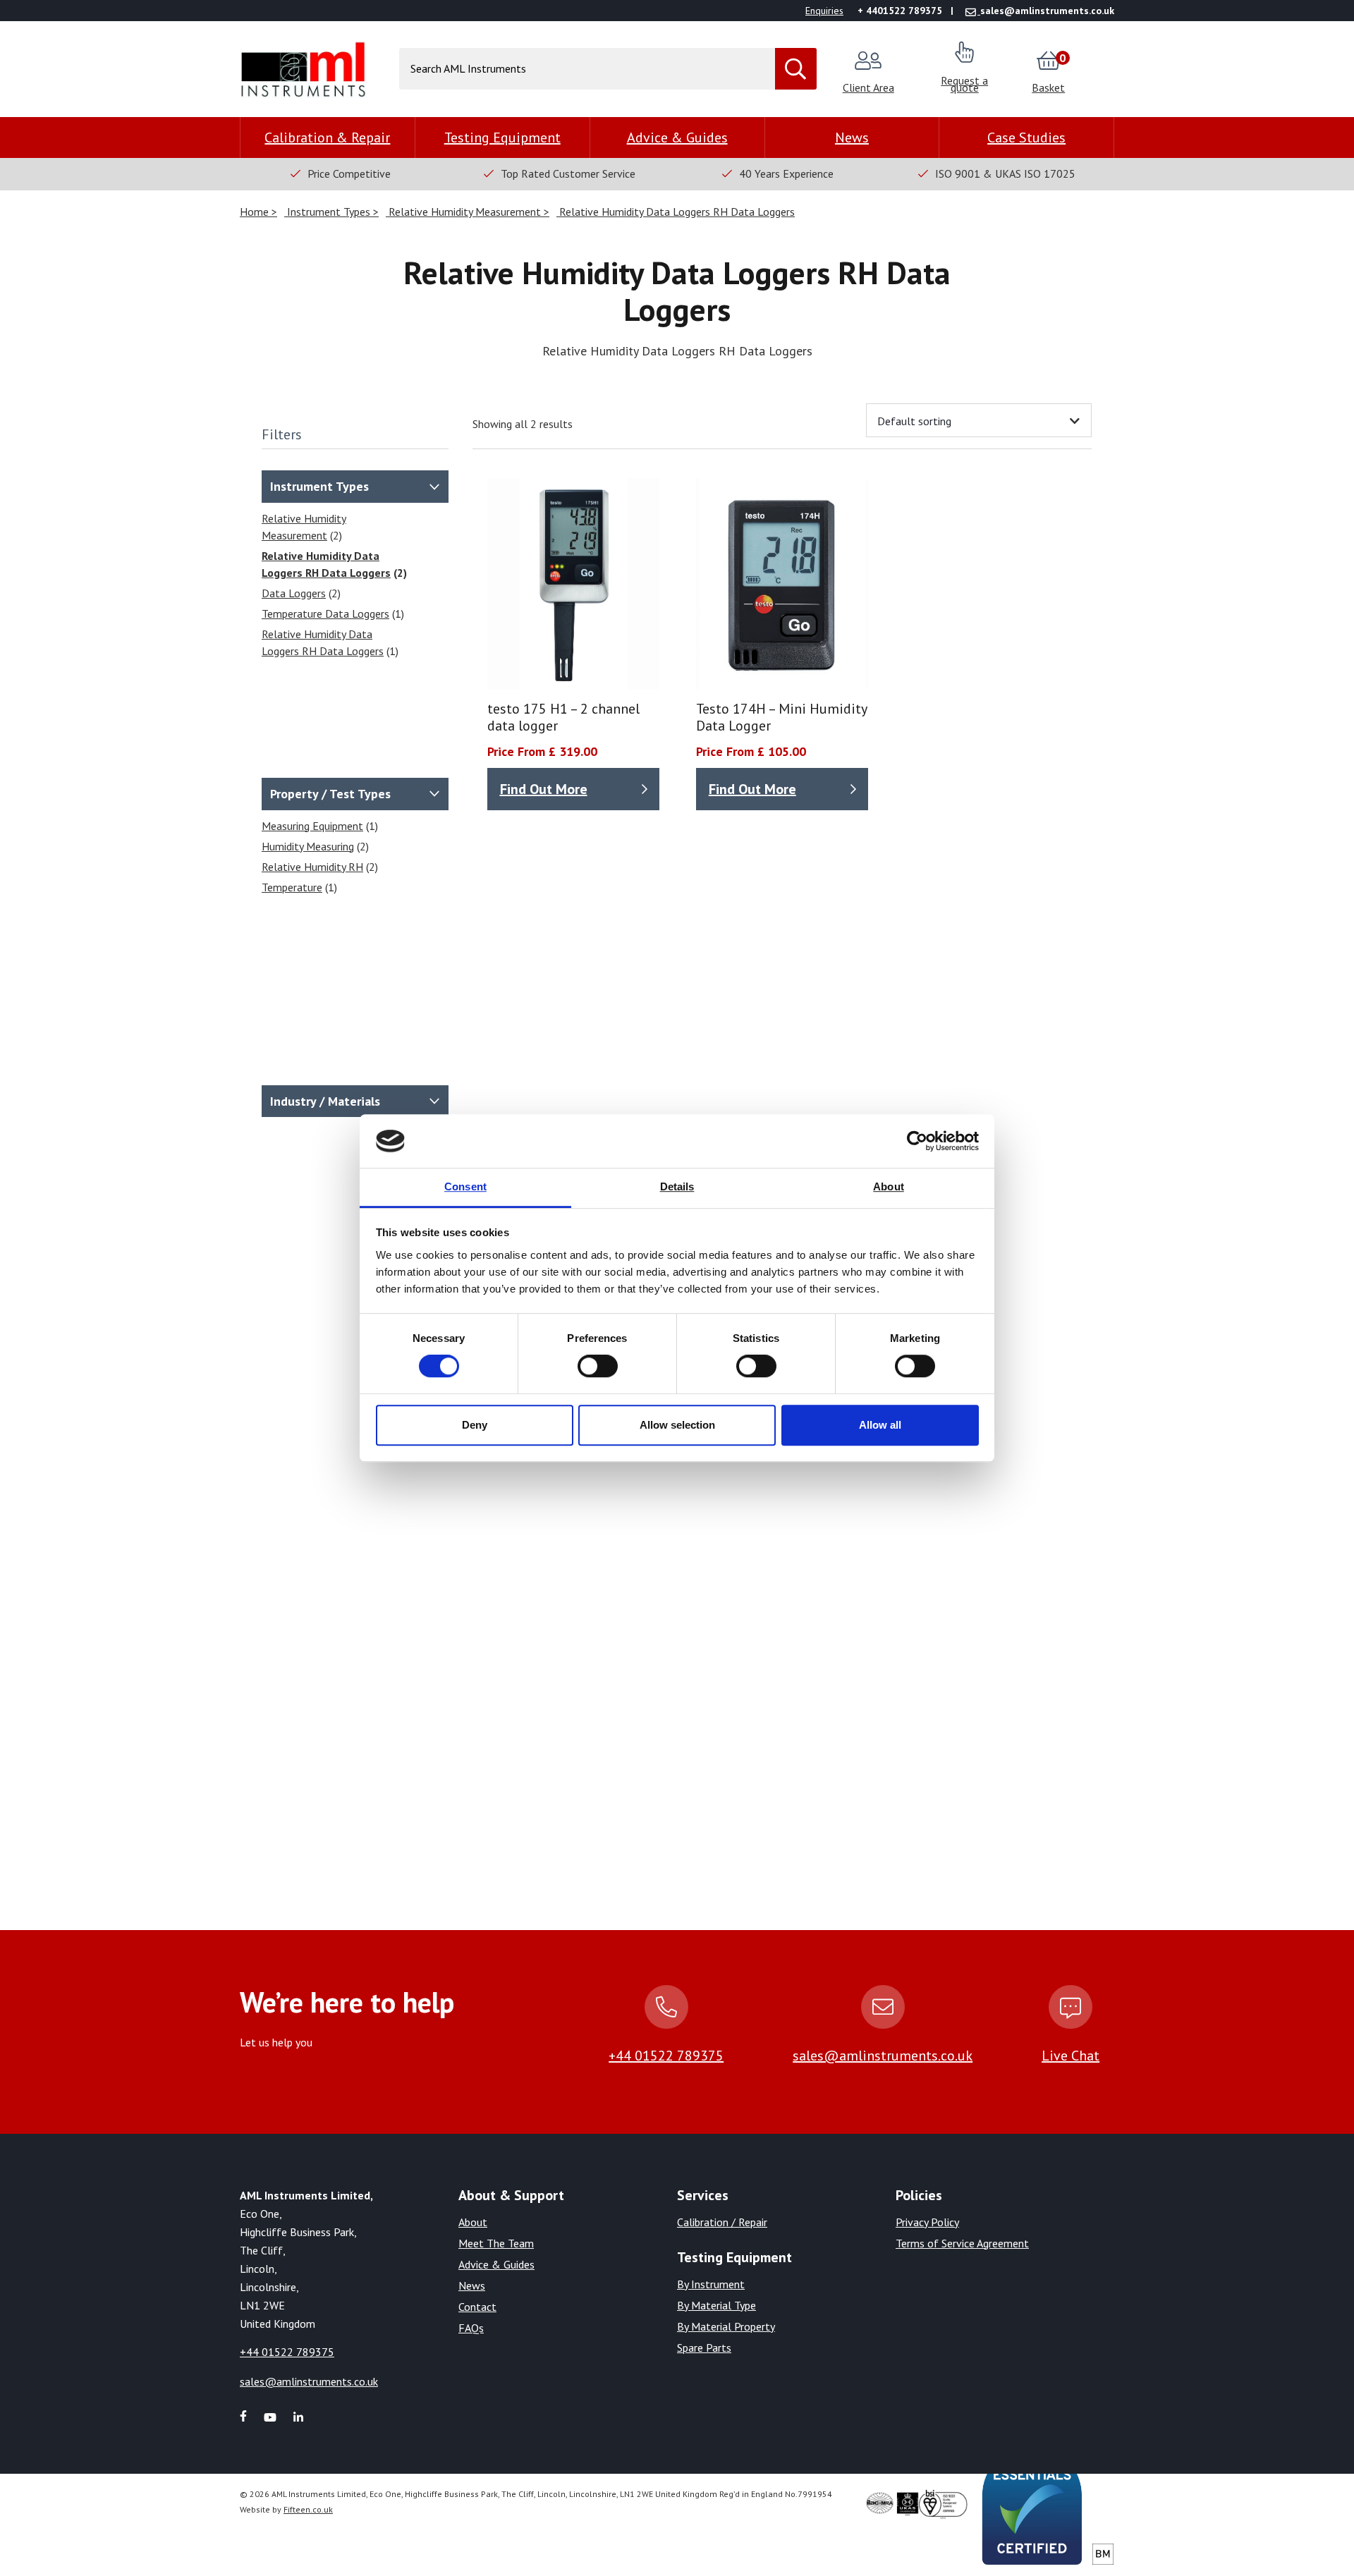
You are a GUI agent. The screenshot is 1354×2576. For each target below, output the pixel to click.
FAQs (471, 2328)
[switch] (598, 1366)
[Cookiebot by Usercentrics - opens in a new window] (917, 1141)
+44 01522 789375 (666, 2056)
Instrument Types (329, 212)
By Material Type (716, 2305)
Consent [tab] (465, 1187)
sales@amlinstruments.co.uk (883, 2056)
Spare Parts (704, 2348)
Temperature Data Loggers (325, 614)
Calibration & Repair (327, 138)
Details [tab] (677, 1187)
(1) (333, 614)
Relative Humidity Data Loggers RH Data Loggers (676, 212)
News (852, 138)
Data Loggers (294, 593)
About (473, 2222)
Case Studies (1026, 138)
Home (256, 212)
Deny (475, 1425)
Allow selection (677, 1425)
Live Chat (1071, 2056)
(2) (304, 527)
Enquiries (824, 11)
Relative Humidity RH (312, 867)
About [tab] (889, 1187)
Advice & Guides (677, 138)
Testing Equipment (502, 138)
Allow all (880, 1425)
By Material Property (726, 2326)
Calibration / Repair (722, 2222)
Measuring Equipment (312, 826)
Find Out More (544, 789)
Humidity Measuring (308, 846)
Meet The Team (496, 2243)
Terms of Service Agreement (962, 2243)
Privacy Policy (927, 2222)
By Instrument (711, 2284)
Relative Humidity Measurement (465, 212)
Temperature (292, 887)
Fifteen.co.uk (308, 2509)
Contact (477, 2307)
